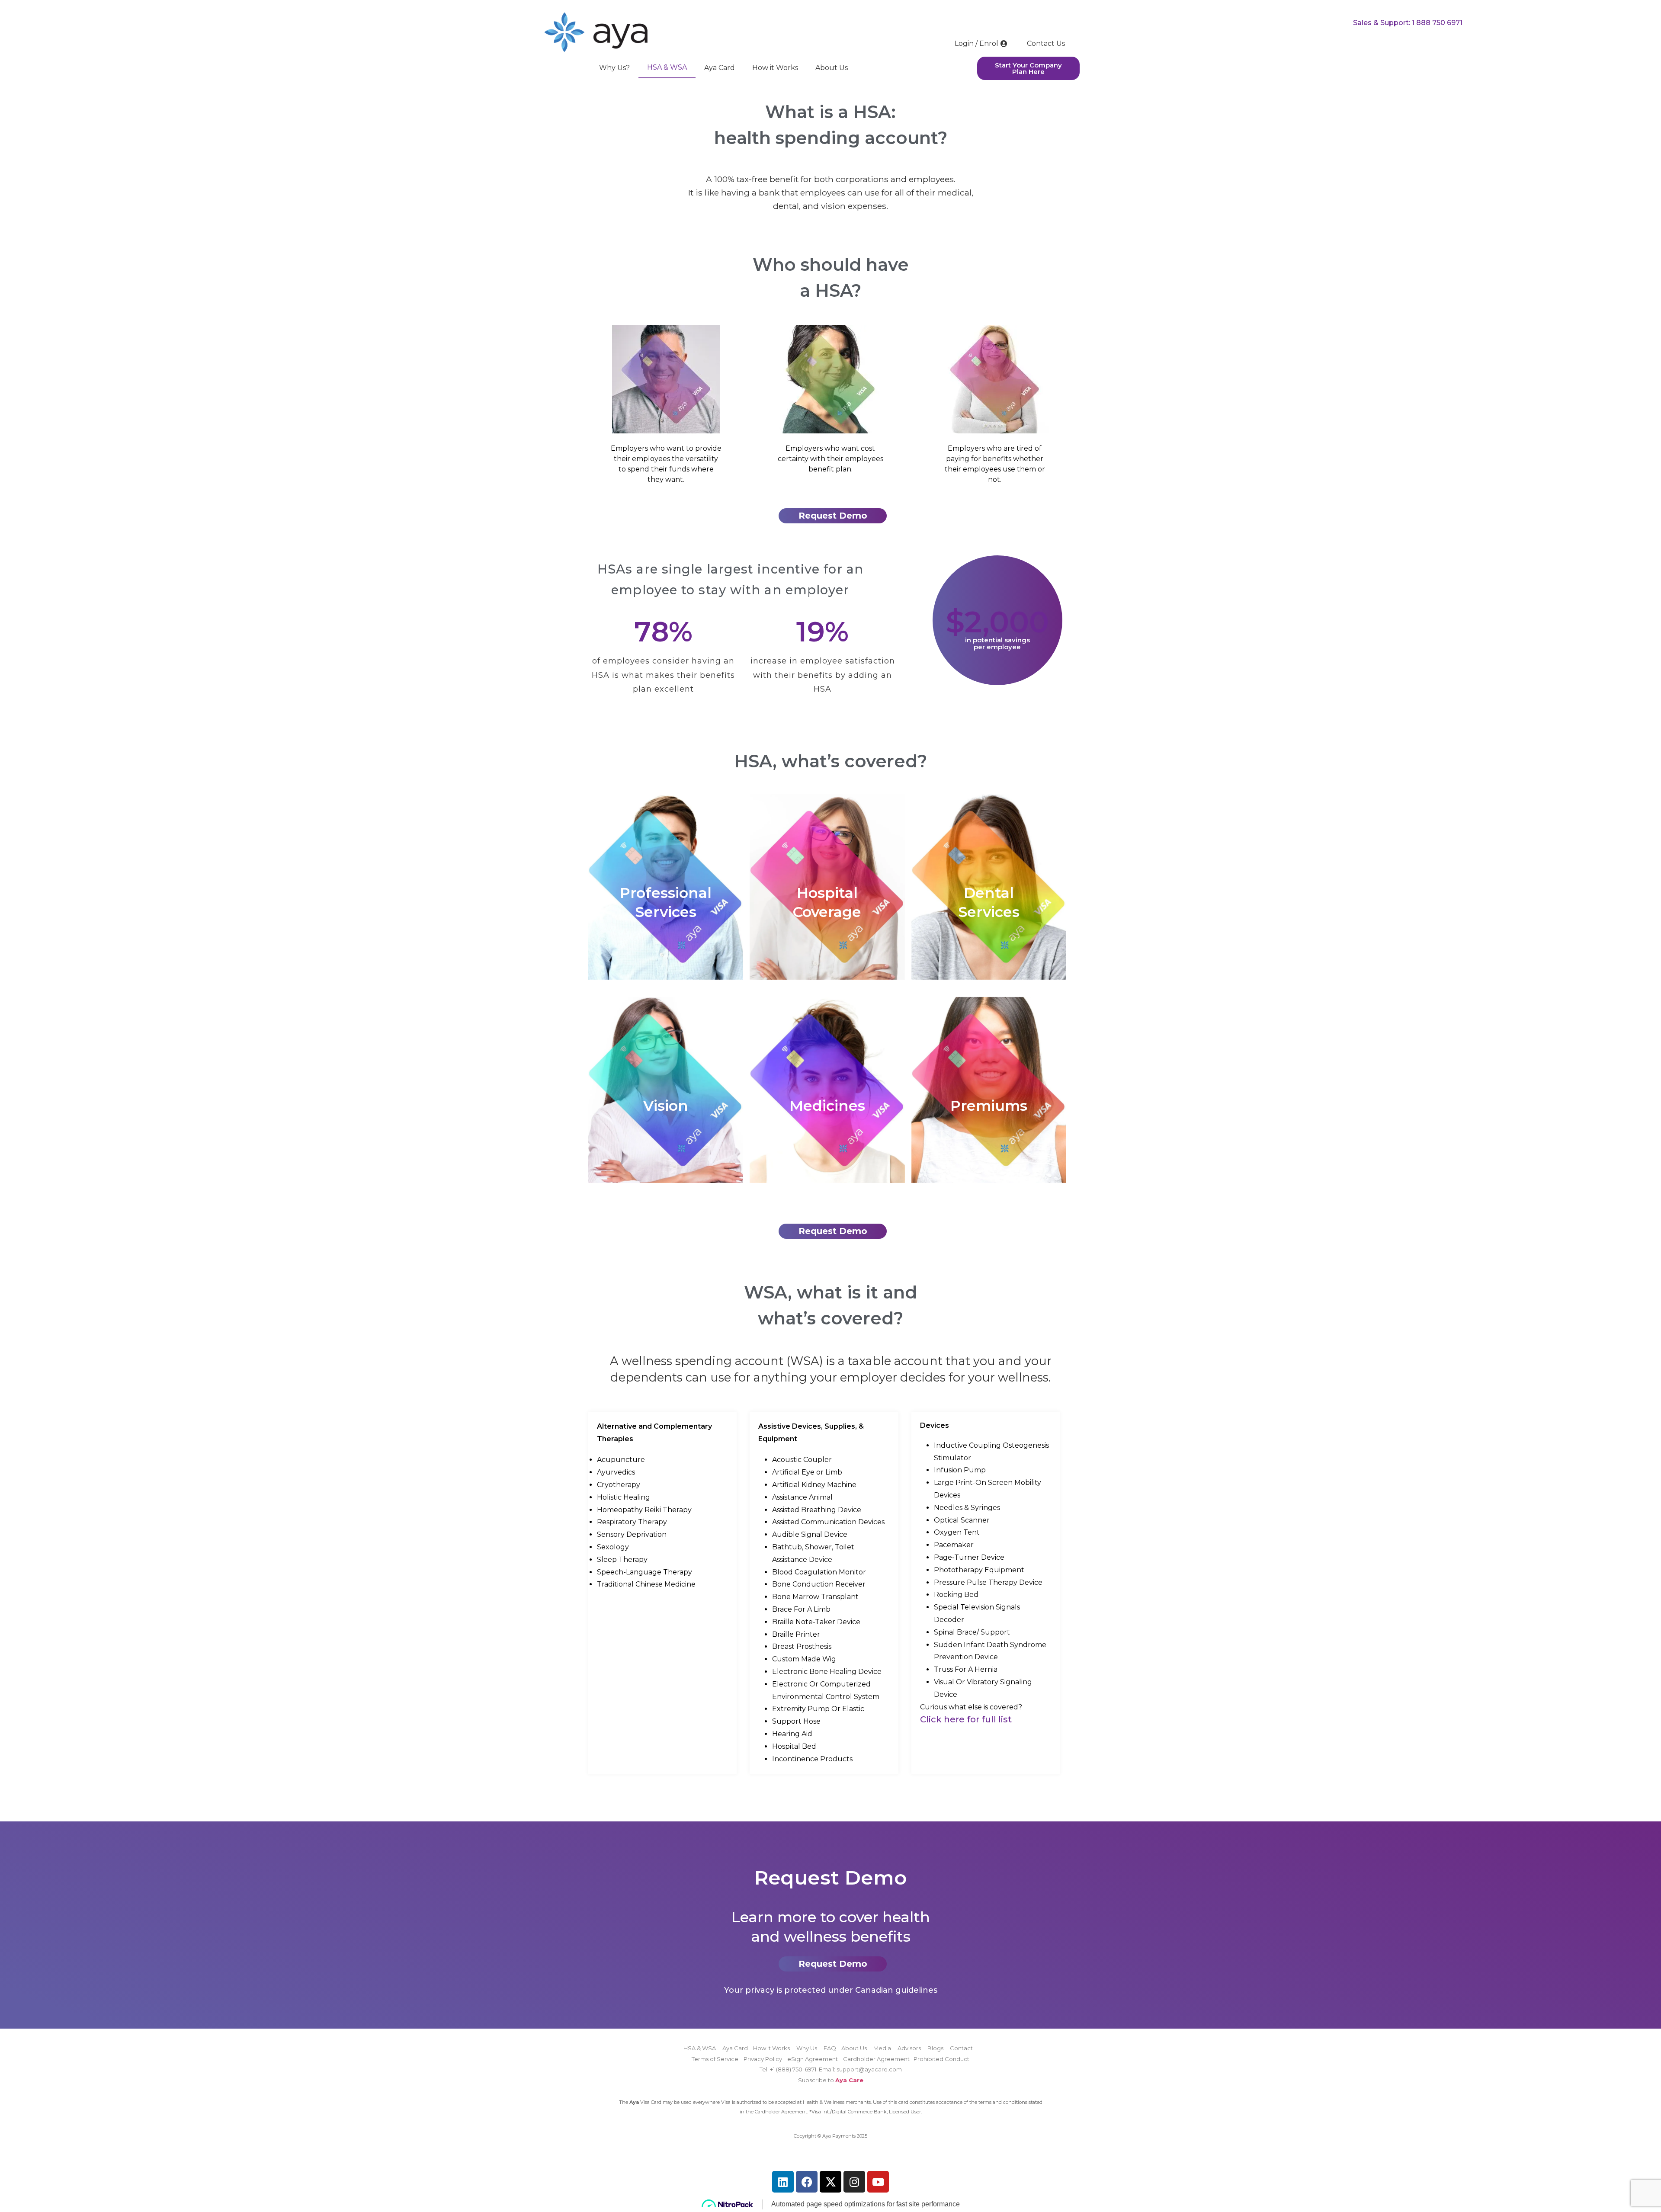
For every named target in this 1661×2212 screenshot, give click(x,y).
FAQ (830, 2048)
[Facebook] (807, 2182)
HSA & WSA (667, 67)
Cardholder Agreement (876, 2059)
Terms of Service (715, 2059)
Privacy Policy (763, 2059)
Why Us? (614, 68)
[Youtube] (878, 2182)
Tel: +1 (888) (776, 2069)
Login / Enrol (976, 43)
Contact (961, 2048)
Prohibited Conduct (941, 2059)
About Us (832, 68)
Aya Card (720, 68)
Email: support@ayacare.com (860, 2069)
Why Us (807, 2048)
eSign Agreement (813, 2059)
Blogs (935, 2048)
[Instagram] (854, 2182)
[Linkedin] (783, 2182)
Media (882, 2048)
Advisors (909, 2048)
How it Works (775, 68)
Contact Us (1046, 43)
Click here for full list (966, 1719)
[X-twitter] (830, 2182)
